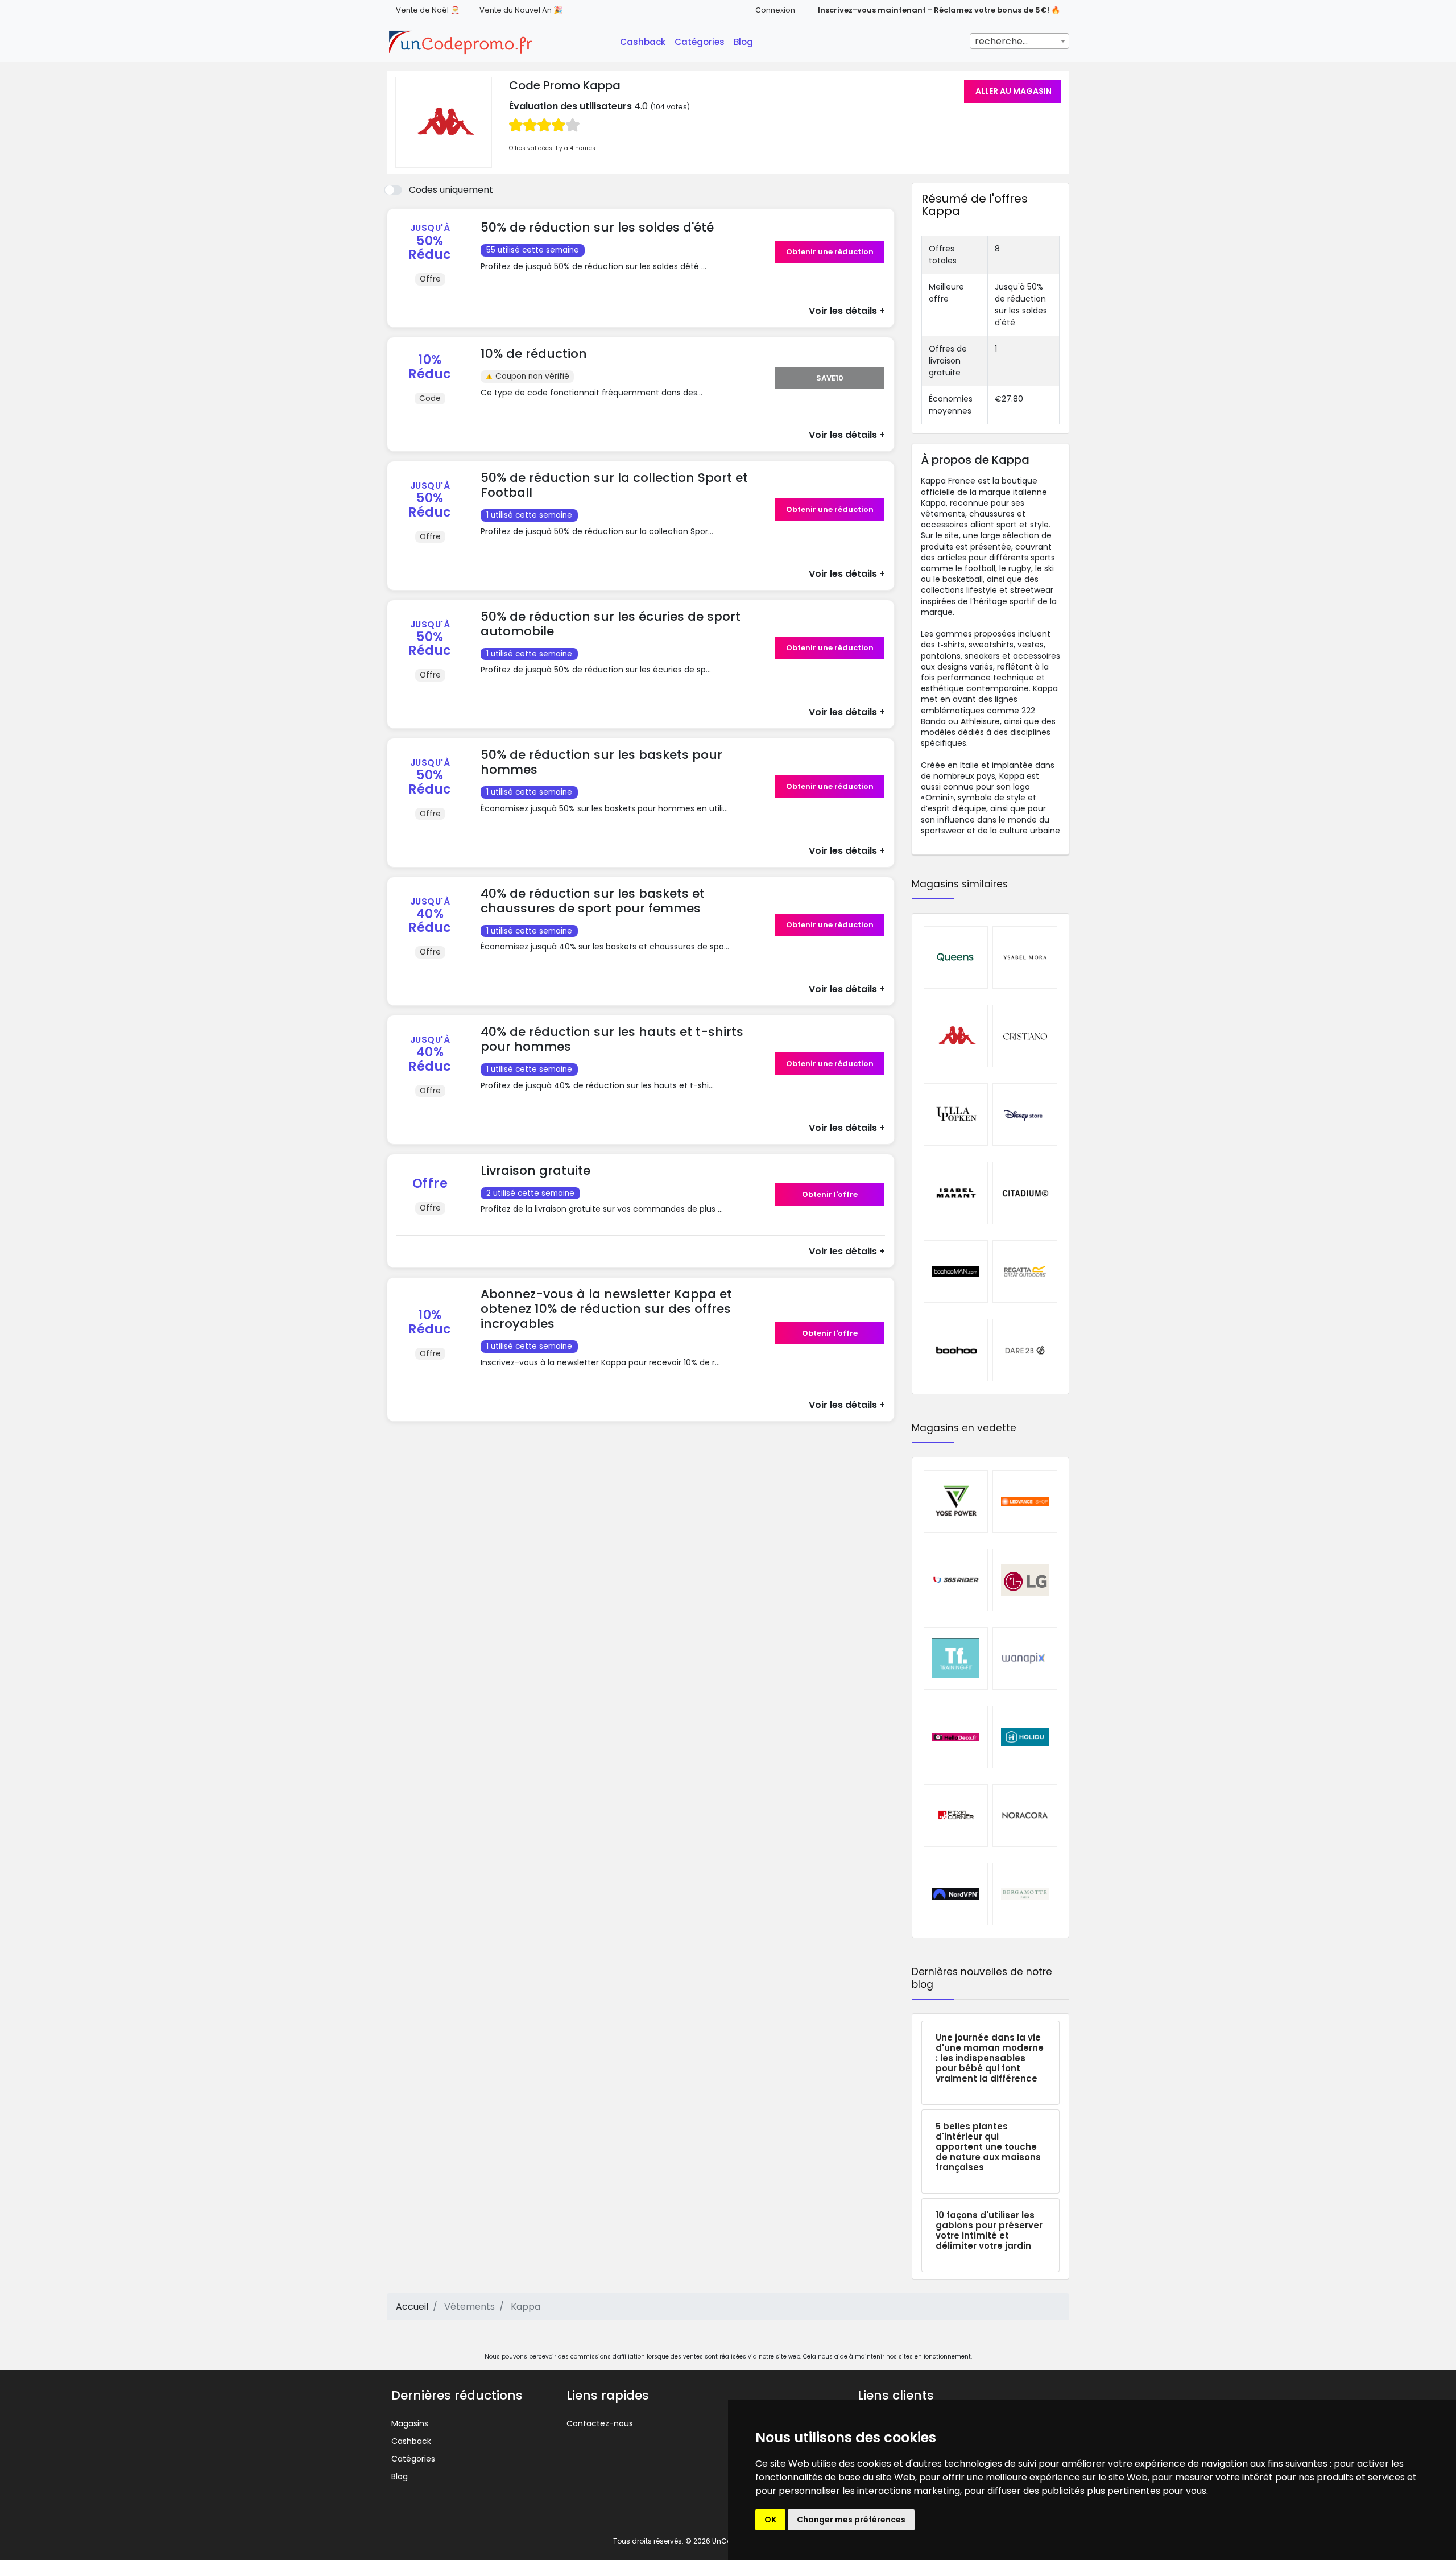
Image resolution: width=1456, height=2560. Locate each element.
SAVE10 (830, 378)
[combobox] (1019, 41)
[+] (624, 277)
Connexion (775, 10)
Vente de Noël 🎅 (428, 10)
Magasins (410, 2423)
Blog (743, 42)
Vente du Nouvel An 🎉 (521, 10)
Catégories (700, 42)
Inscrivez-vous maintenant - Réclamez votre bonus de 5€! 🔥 (939, 10)
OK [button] (770, 2520)
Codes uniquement (451, 190)
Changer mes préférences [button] (851, 2520)
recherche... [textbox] (1001, 41)
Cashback (643, 42)
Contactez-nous (600, 2423)
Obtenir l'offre (830, 1194)
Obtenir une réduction (830, 252)
